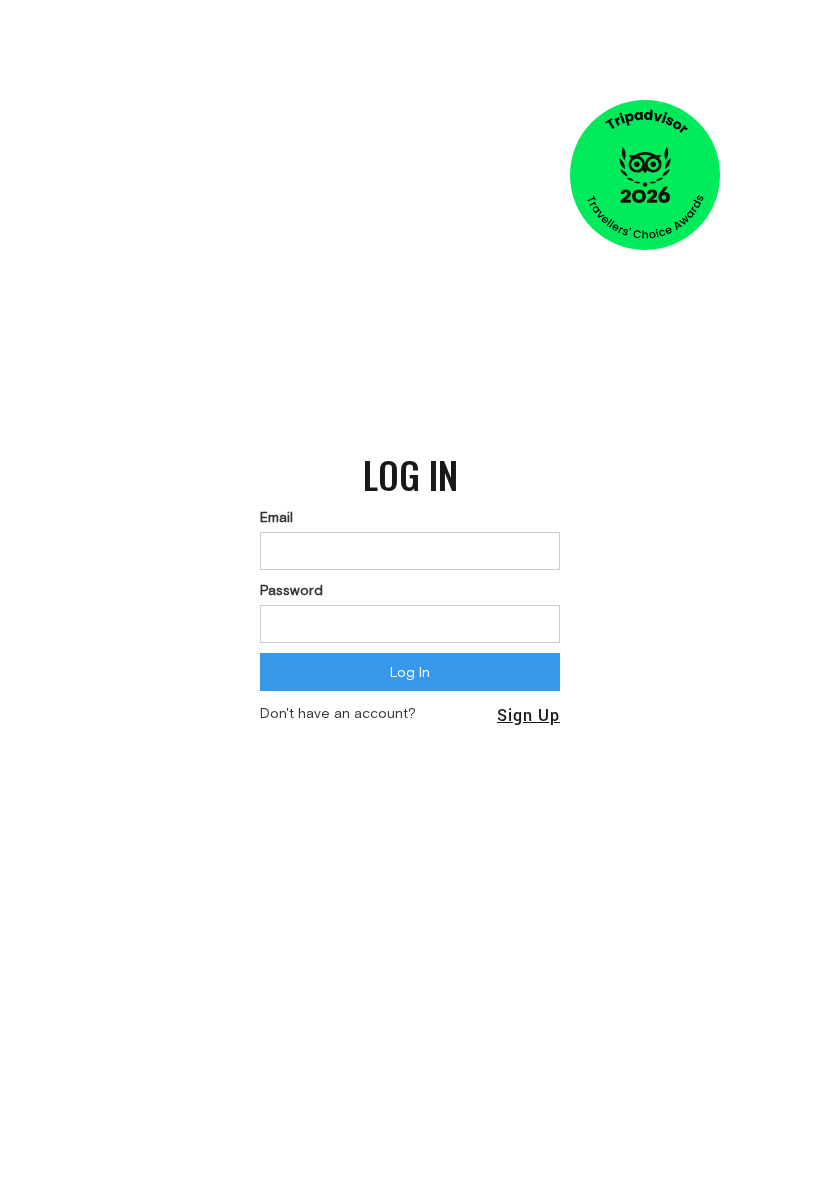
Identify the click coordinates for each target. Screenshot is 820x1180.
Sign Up (528, 714)
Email (276, 517)
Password (291, 590)
